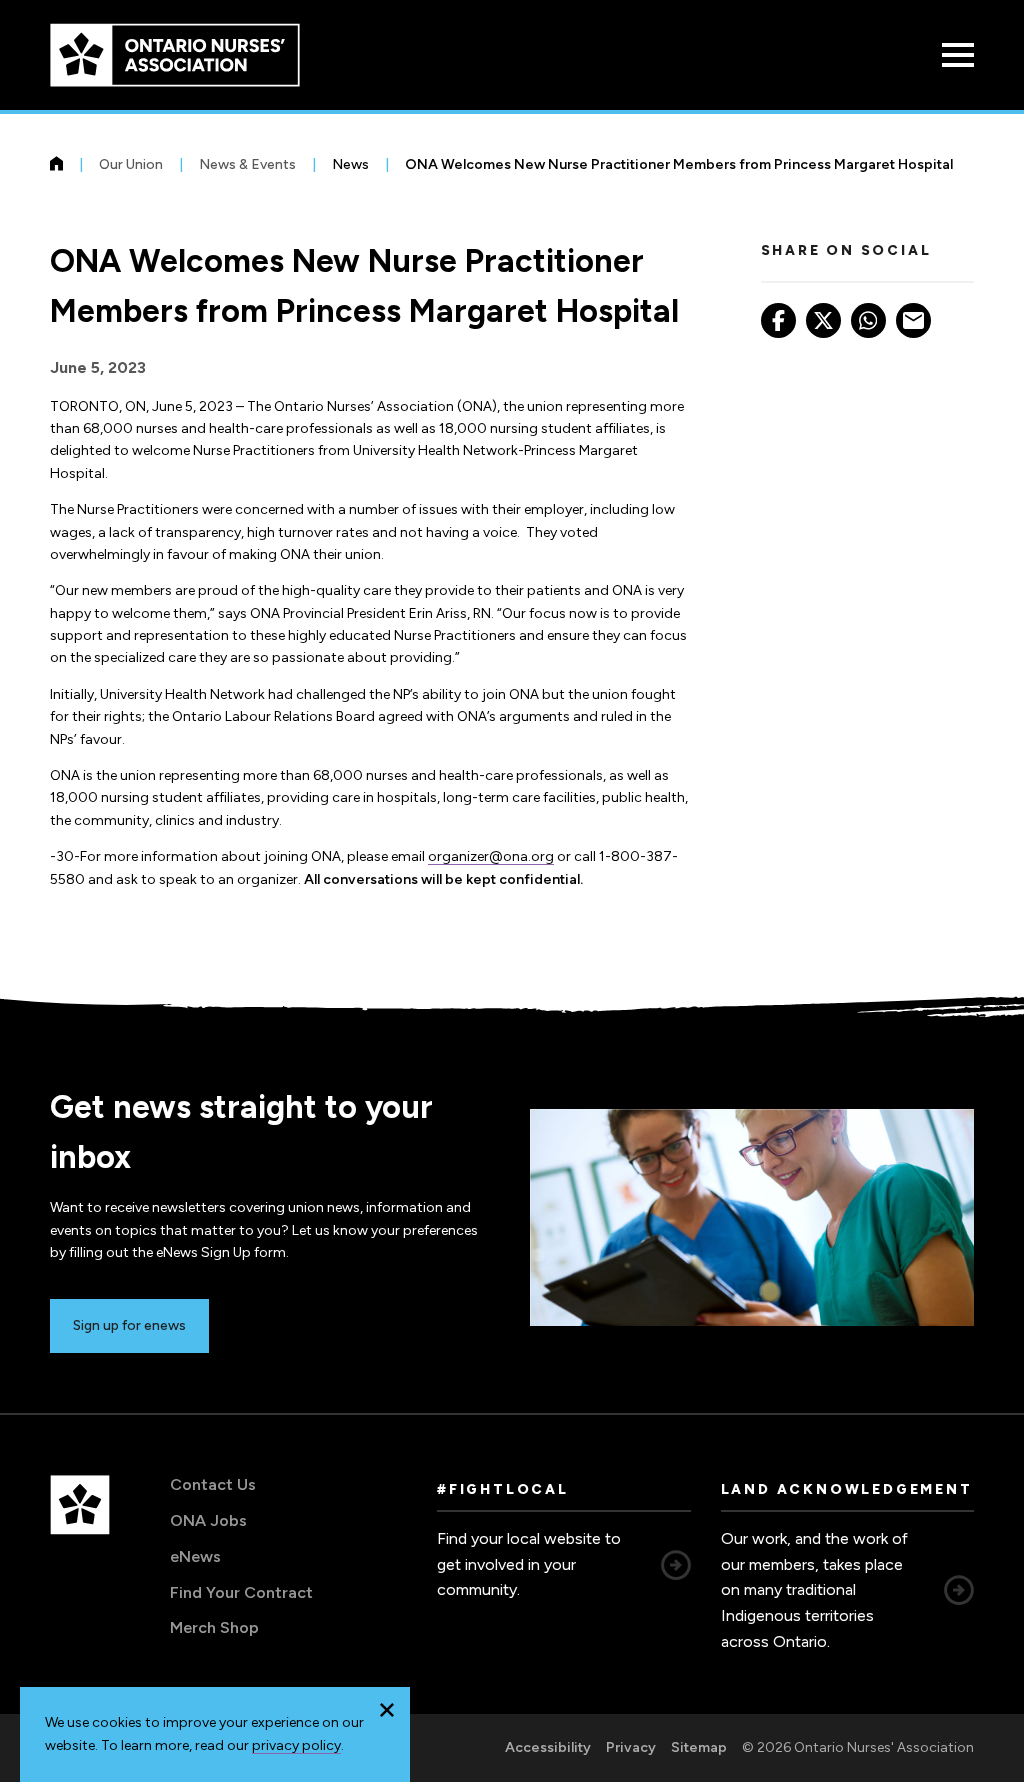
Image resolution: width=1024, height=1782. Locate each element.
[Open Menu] (958, 55)
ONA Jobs (208, 1520)
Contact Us (213, 1484)
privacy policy (296, 1745)
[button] (387, 1710)
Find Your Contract (241, 1592)
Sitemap (699, 1747)
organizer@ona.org (491, 856)
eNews (195, 1556)
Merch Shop (214, 1627)
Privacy (631, 1747)
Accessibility (548, 1747)
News (350, 164)
